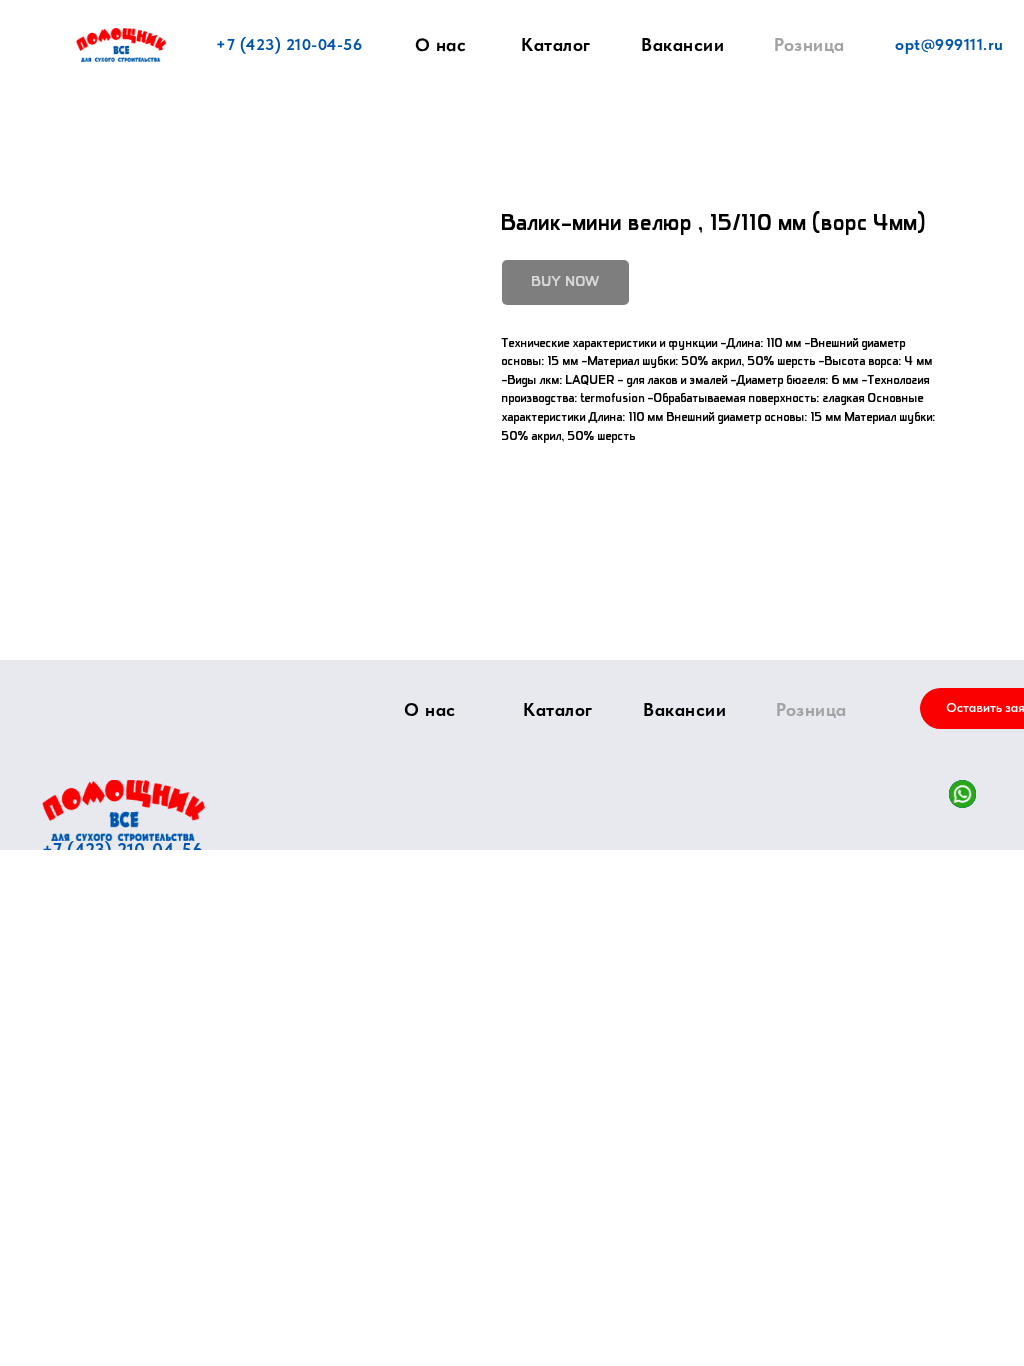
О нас (441, 45)
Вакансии (682, 44)
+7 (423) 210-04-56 (289, 44)
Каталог (556, 44)
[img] (123, 810)
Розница (809, 44)
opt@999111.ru (949, 44)
